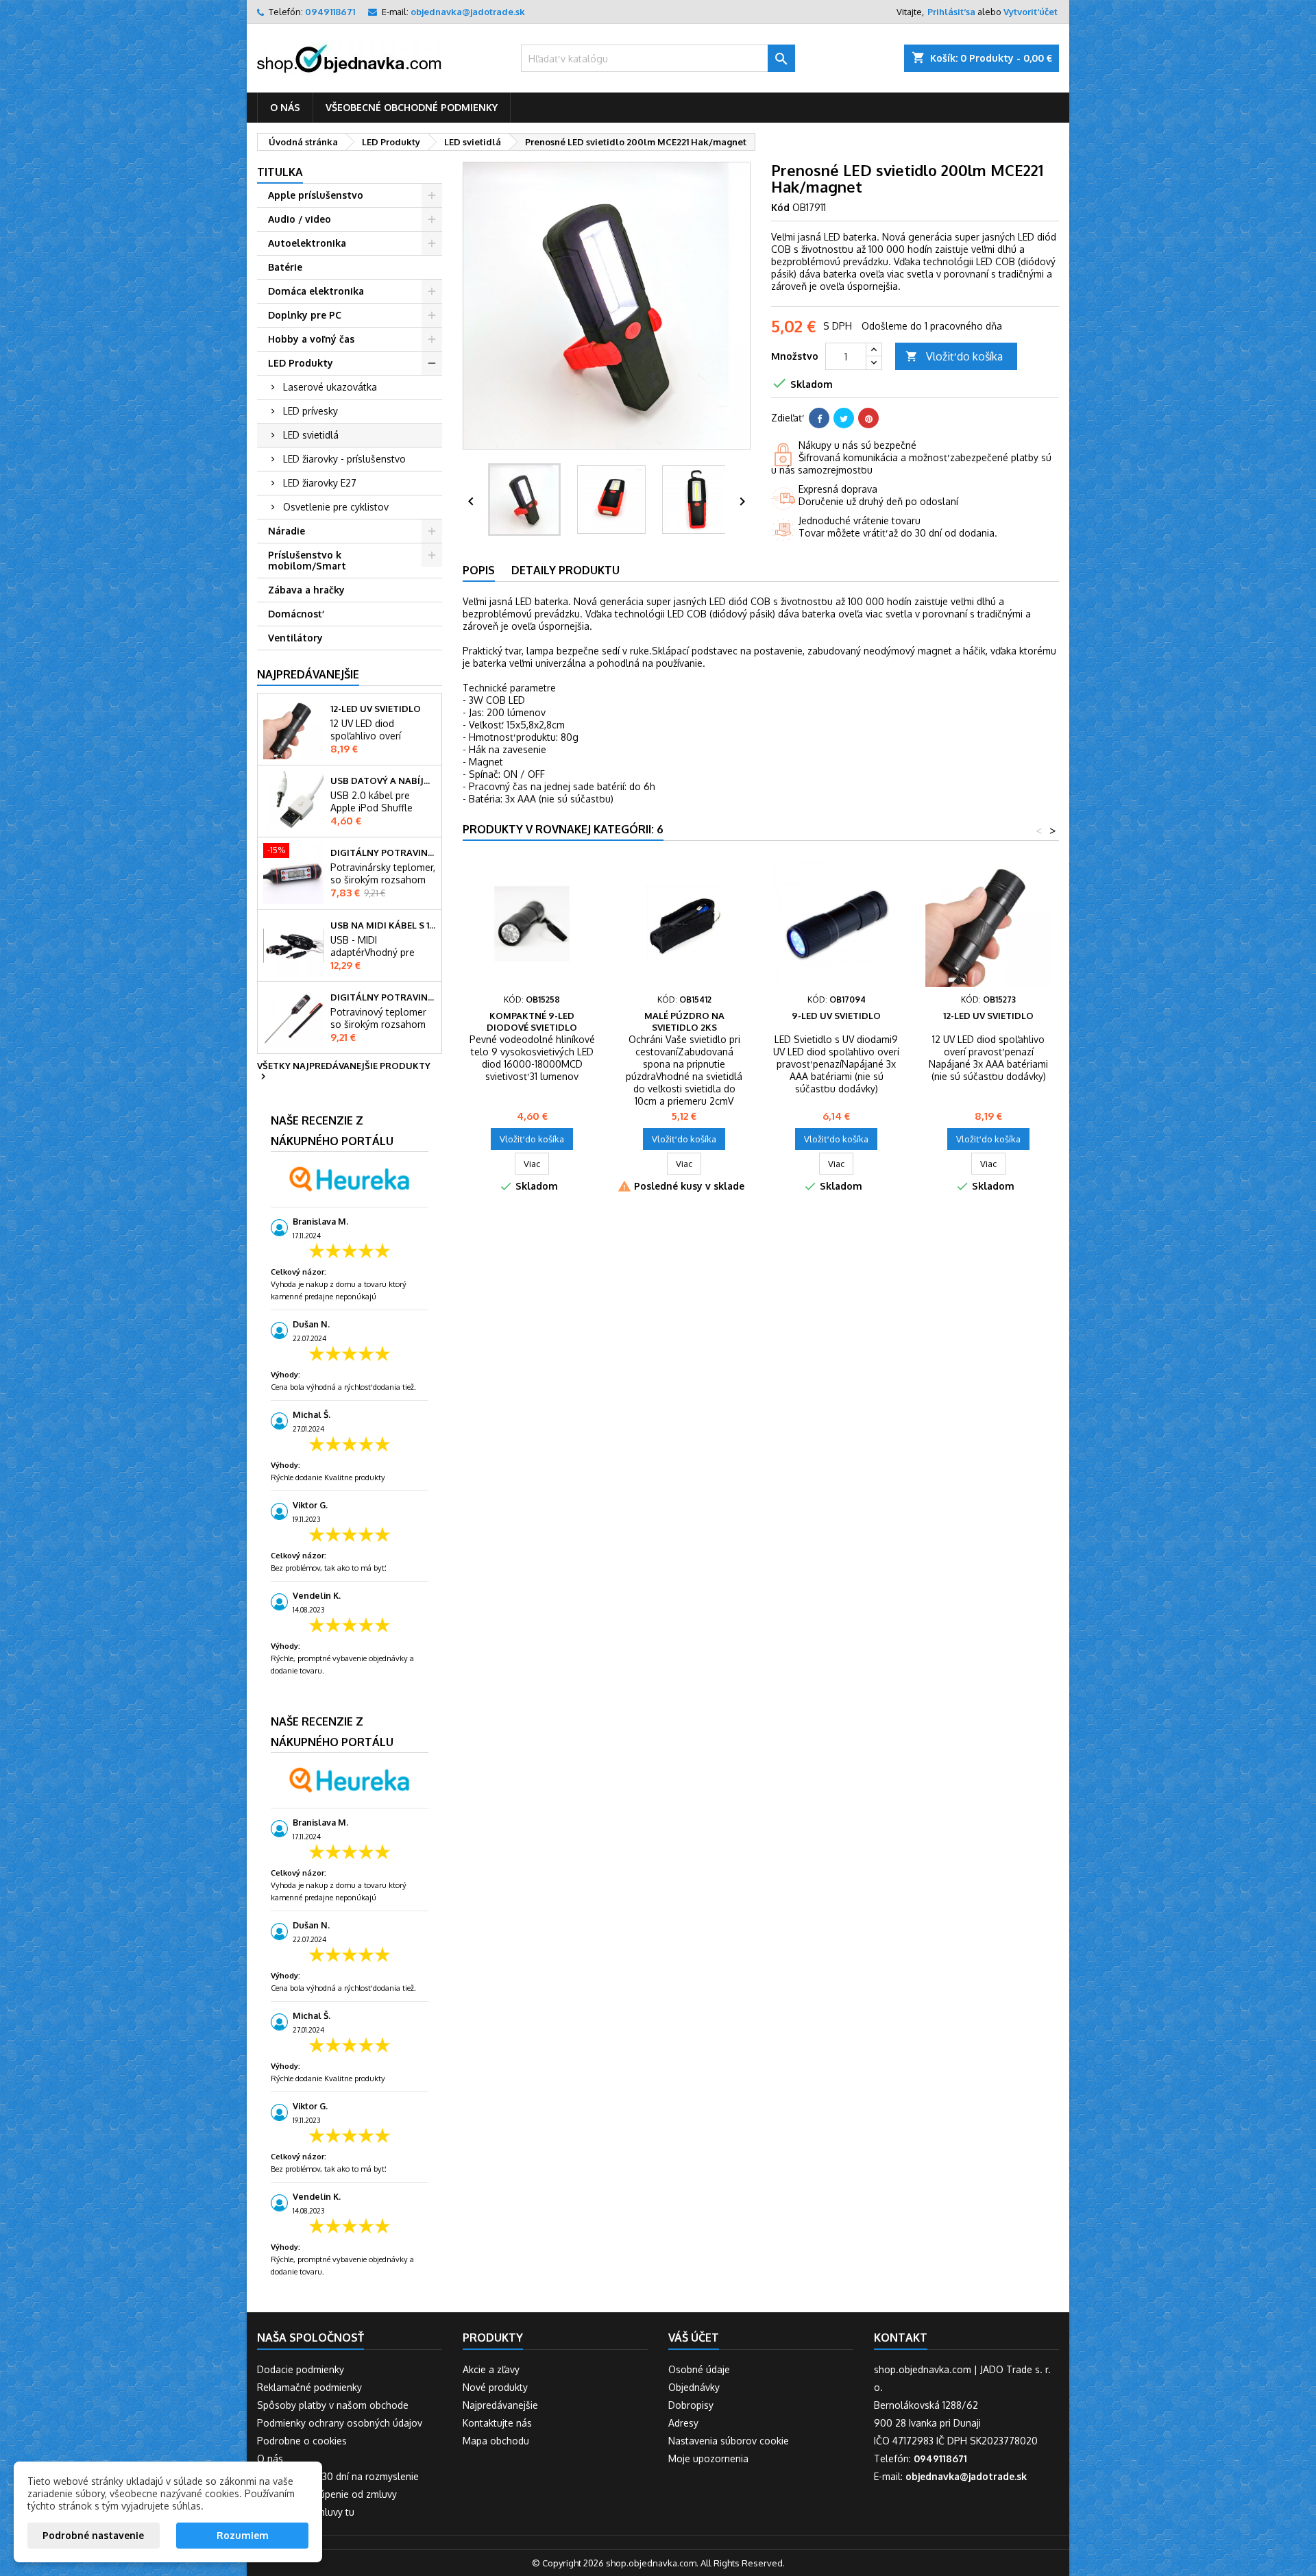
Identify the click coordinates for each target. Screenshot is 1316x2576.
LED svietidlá (311, 435)
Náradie (287, 531)
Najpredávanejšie (308, 674)
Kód (780, 207)
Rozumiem (243, 2535)
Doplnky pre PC (305, 315)
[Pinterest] (868, 418)
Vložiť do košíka (954, 356)
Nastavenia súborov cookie (729, 2441)
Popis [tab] (479, 570)
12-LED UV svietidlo (376, 709)
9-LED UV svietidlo (836, 1016)
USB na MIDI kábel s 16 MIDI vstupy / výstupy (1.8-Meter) (383, 925)
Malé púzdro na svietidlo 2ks (684, 1021)
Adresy (683, 2423)
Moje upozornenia (708, 2458)
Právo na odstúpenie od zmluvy (327, 2494)
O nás (285, 107)
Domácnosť (295, 614)
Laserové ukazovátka (330, 387)
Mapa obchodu (496, 2441)
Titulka (280, 172)
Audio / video (300, 219)
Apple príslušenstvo (316, 195)
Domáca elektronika (316, 291)
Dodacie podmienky (301, 2369)
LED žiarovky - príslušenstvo (344, 459)
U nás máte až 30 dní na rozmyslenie (338, 2476)
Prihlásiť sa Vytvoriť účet (992, 12)
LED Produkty (301, 363)
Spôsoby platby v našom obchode (333, 2405)
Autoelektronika (307, 243)
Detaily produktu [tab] (565, 570)
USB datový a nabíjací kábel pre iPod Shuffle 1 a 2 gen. (383, 781)
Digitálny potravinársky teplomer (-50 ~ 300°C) (383, 852)
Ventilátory (295, 638)
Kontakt (901, 2338)
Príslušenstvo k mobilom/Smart (307, 560)
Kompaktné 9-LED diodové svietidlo (532, 1021)
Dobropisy (691, 2405)
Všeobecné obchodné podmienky (412, 107)
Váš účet (694, 2338)
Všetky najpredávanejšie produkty (344, 1072)
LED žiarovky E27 (320, 483)
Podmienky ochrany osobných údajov (340, 2423)
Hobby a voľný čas (311, 339)
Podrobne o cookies (302, 2441)
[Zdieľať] (819, 418)
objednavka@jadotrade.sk (468, 12)
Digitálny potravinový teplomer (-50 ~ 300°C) (383, 997)
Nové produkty (495, 2387)
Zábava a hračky (306, 590)
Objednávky (694, 2387)
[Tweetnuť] (844, 418)
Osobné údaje (699, 2369)
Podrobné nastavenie (93, 2535)
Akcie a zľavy (491, 2369)
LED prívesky (310, 411)
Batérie (285, 267)
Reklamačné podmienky (309, 2387)
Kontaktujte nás (497, 2423)
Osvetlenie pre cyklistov (336, 507)
